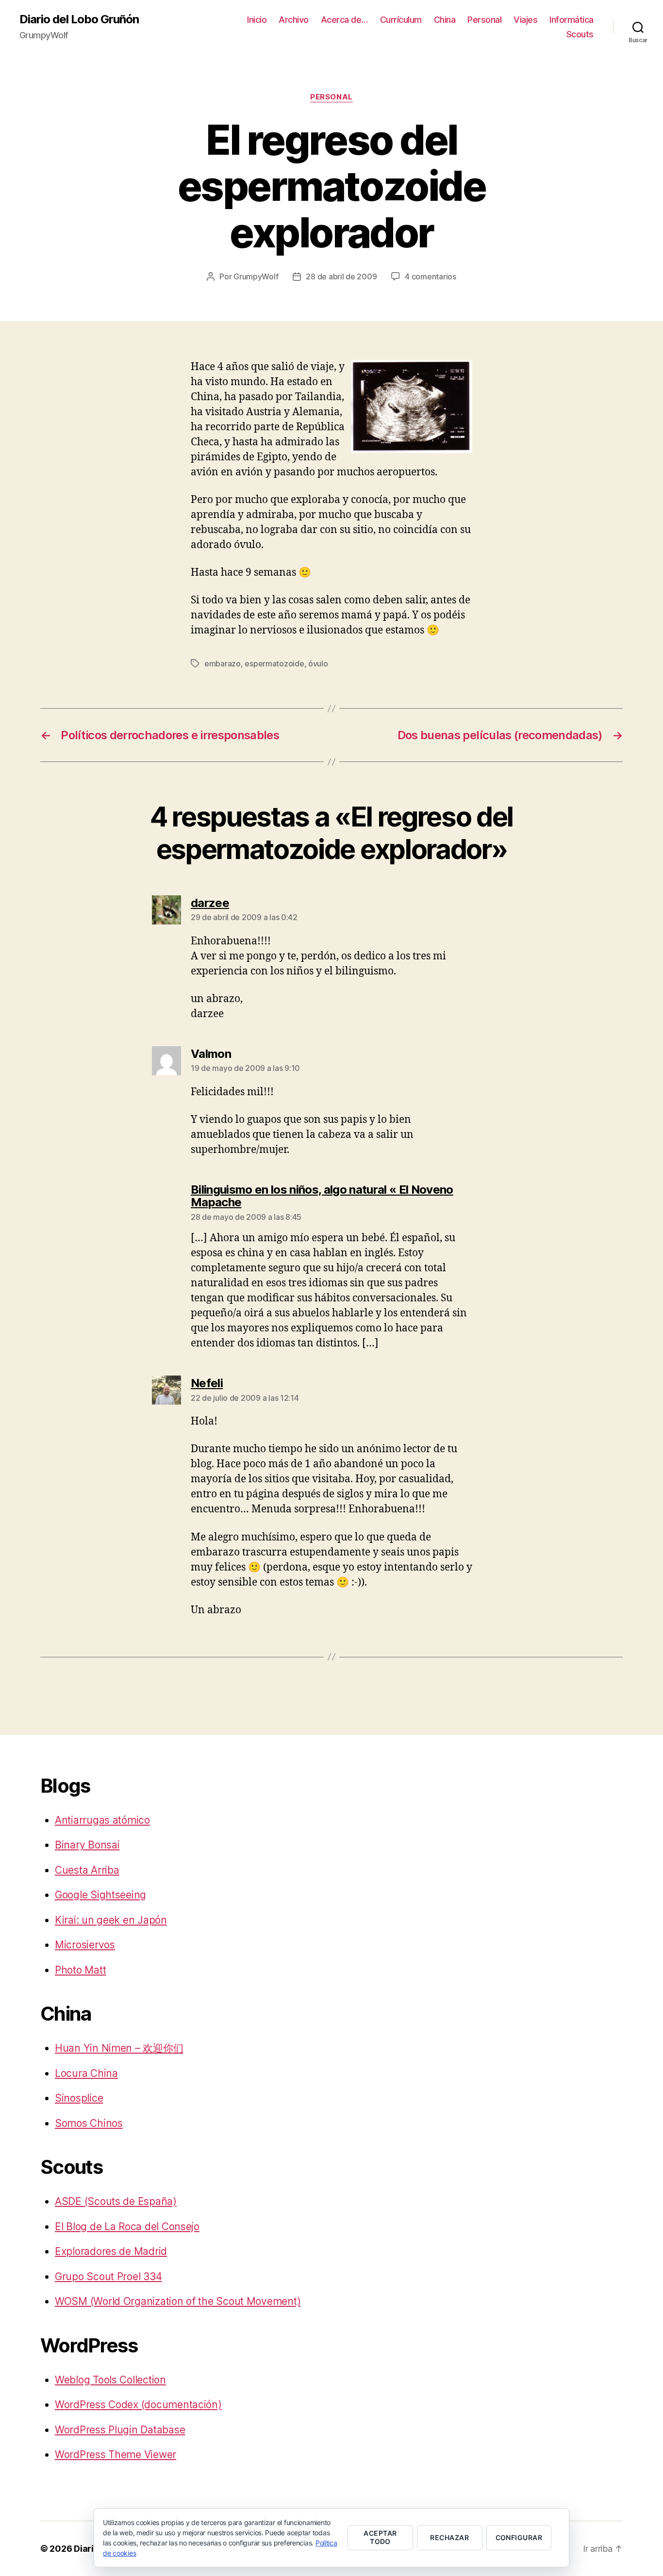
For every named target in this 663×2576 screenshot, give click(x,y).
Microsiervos (85, 1945)
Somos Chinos (89, 2123)
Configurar (519, 2537)
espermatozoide (274, 664)
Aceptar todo (380, 2537)
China (445, 20)
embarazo (223, 664)
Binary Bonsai (87, 1845)
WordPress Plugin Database (120, 2430)
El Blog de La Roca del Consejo (127, 2227)
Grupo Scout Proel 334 (108, 2276)
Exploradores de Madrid (111, 2251)
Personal (484, 20)
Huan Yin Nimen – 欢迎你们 (119, 2048)
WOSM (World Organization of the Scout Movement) (178, 2301)
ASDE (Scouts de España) (116, 2201)
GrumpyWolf (256, 276)
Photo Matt (80, 1970)
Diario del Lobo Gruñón (79, 19)
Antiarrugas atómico (102, 1820)
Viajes (525, 20)
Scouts (580, 34)
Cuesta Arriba (87, 1870)
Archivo (294, 20)
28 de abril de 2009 (341, 276)
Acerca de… (344, 20)
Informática (572, 20)
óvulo (318, 664)
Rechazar (449, 2537)
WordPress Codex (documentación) (138, 2405)
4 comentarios (431, 276)
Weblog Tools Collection (110, 2380)
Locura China (86, 2073)
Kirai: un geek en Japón (111, 1920)
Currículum (401, 20)
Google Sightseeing (100, 1895)
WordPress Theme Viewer (116, 2454)
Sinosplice (79, 2098)
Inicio (257, 20)
